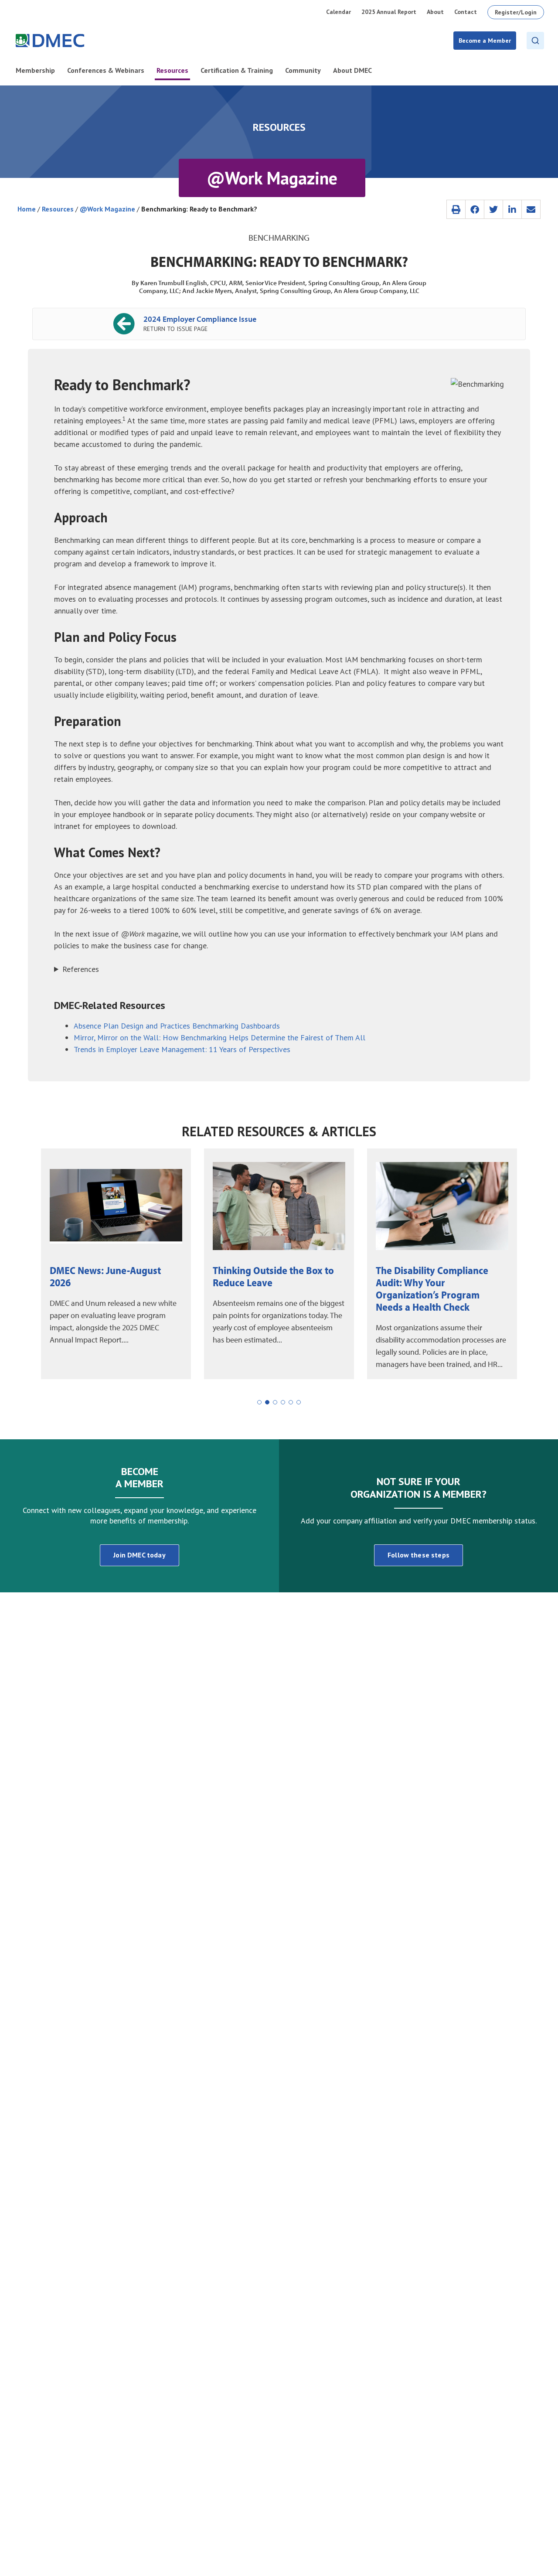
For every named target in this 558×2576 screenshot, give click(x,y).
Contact (466, 12)
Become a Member (485, 41)
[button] (456, 209)
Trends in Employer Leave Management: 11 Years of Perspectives (182, 1049)
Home (27, 209)
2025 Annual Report (389, 12)
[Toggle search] (535, 41)
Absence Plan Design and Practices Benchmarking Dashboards (177, 1026)
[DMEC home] (50, 41)
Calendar (339, 12)
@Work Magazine (107, 209)
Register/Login (516, 12)
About (435, 12)
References (81, 969)
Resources (58, 209)
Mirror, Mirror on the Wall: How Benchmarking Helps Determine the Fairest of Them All (219, 1038)
